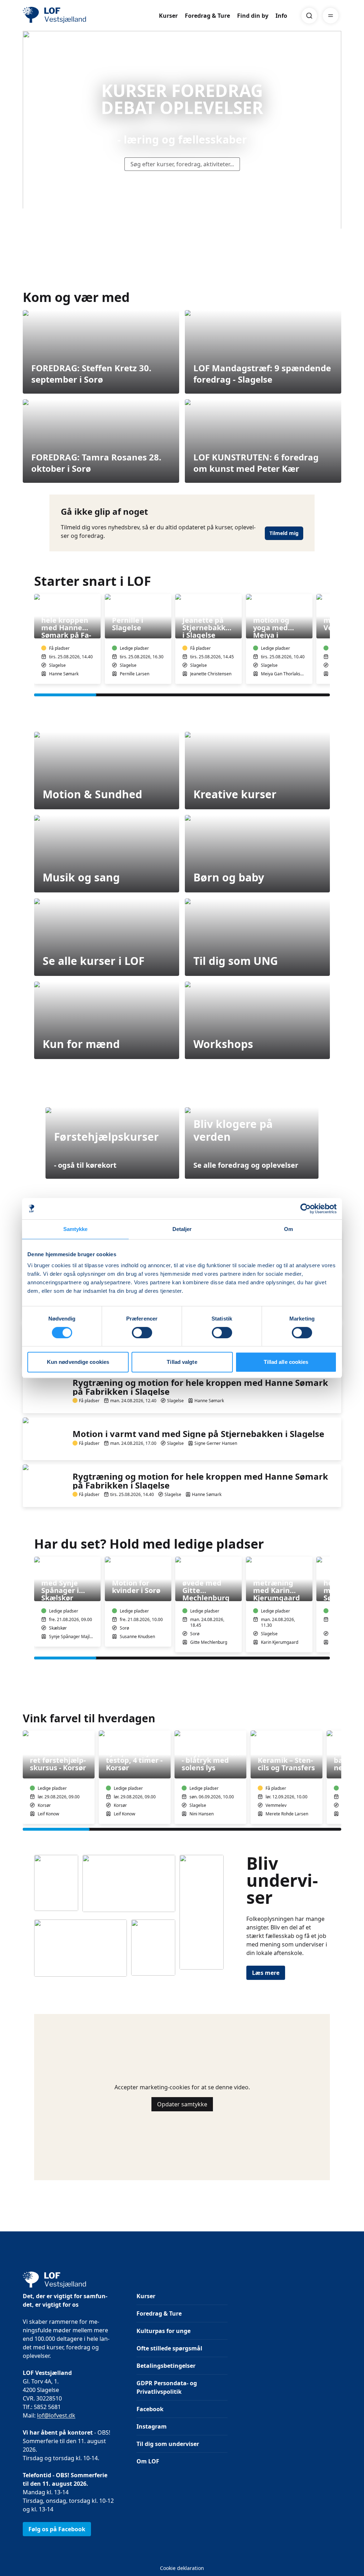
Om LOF (148, 2461)
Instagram (152, 2426)
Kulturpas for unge (164, 2331)
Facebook (150, 2409)
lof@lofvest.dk (56, 2415)
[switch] (142, 1333)
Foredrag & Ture (207, 16)
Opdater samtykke (182, 2104)
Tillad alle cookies (286, 1362)
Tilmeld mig (284, 533)
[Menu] (331, 16)
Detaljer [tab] (182, 1229)
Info (281, 16)
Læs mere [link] (266, 1973)
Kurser (168, 16)
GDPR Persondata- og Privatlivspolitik (167, 2387)
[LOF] (75, 16)
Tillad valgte (182, 1362)
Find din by (253, 16)
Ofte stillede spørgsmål (169, 2348)
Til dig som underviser (168, 2444)
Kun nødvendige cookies (78, 1362)
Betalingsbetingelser (166, 2366)
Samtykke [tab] (76, 1229)
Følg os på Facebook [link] (57, 2529)
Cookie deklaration (182, 2568)
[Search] (309, 16)
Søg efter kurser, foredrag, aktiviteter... (182, 164)
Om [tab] (288, 1229)
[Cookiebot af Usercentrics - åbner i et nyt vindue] (306, 1209)
